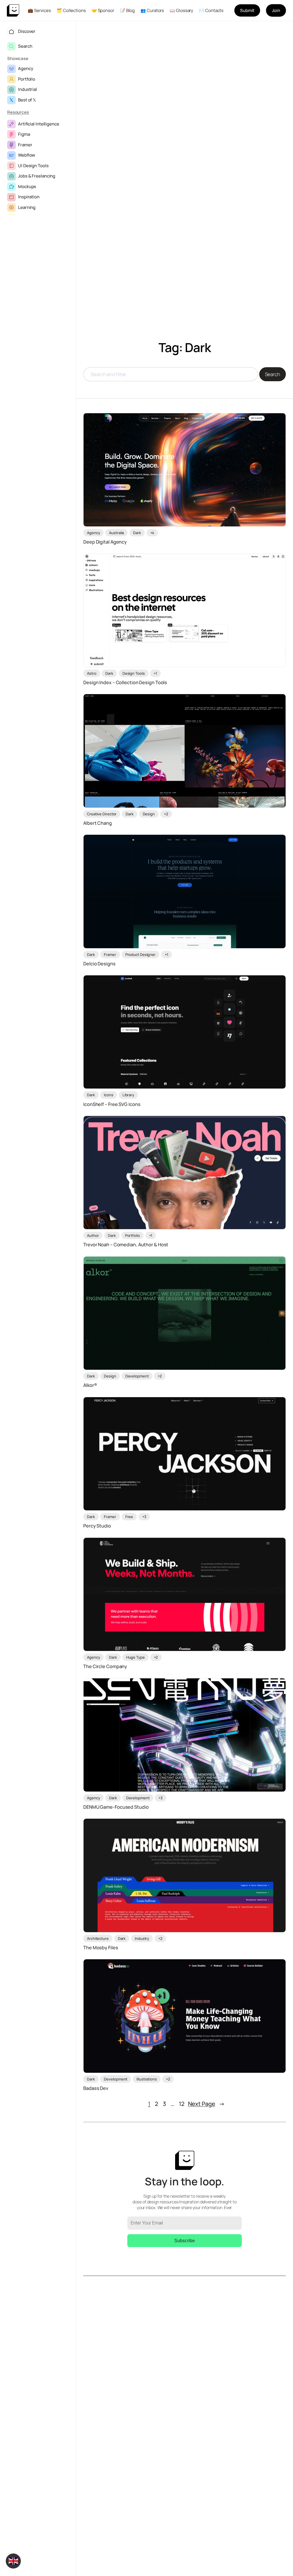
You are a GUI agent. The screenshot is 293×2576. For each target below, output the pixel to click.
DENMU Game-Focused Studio (116, 1807)
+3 (144, 1517)
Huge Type (135, 1657)
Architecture (98, 1938)
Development (137, 1376)
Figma (24, 134)
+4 (152, 533)
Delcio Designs (99, 964)
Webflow (27, 155)
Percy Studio (97, 1526)
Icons (109, 1095)
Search (25, 46)
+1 (155, 673)
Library (128, 1095)
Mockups (27, 186)
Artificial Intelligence (39, 124)
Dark (137, 533)
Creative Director (102, 814)
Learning (27, 207)
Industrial (27, 89)
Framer (25, 145)
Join (276, 10)
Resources (18, 112)
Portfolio (27, 79)
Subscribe (185, 2241)
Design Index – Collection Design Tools (125, 683)
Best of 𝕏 (27, 100)
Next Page (206, 2104)
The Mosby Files (101, 1948)
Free (129, 1517)
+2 (166, 814)
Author (93, 1235)
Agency (25, 68)
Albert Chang (98, 823)
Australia (116, 533)
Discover (27, 31)
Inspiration (29, 197)
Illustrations (147, 2079)
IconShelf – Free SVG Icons (112, 1104)
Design (149, 814)
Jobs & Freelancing (37, 176)
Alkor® (90, 1385)
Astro (92, 673)
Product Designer (140, 954)
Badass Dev (96, 2088)
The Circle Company (105, 1667)
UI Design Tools (33, 166)
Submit (247, 10)
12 (182, 2104)
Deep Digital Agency (105, 542)
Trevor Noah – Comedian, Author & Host (126, 1245)
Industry (142, 1938)
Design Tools (134, 673)
